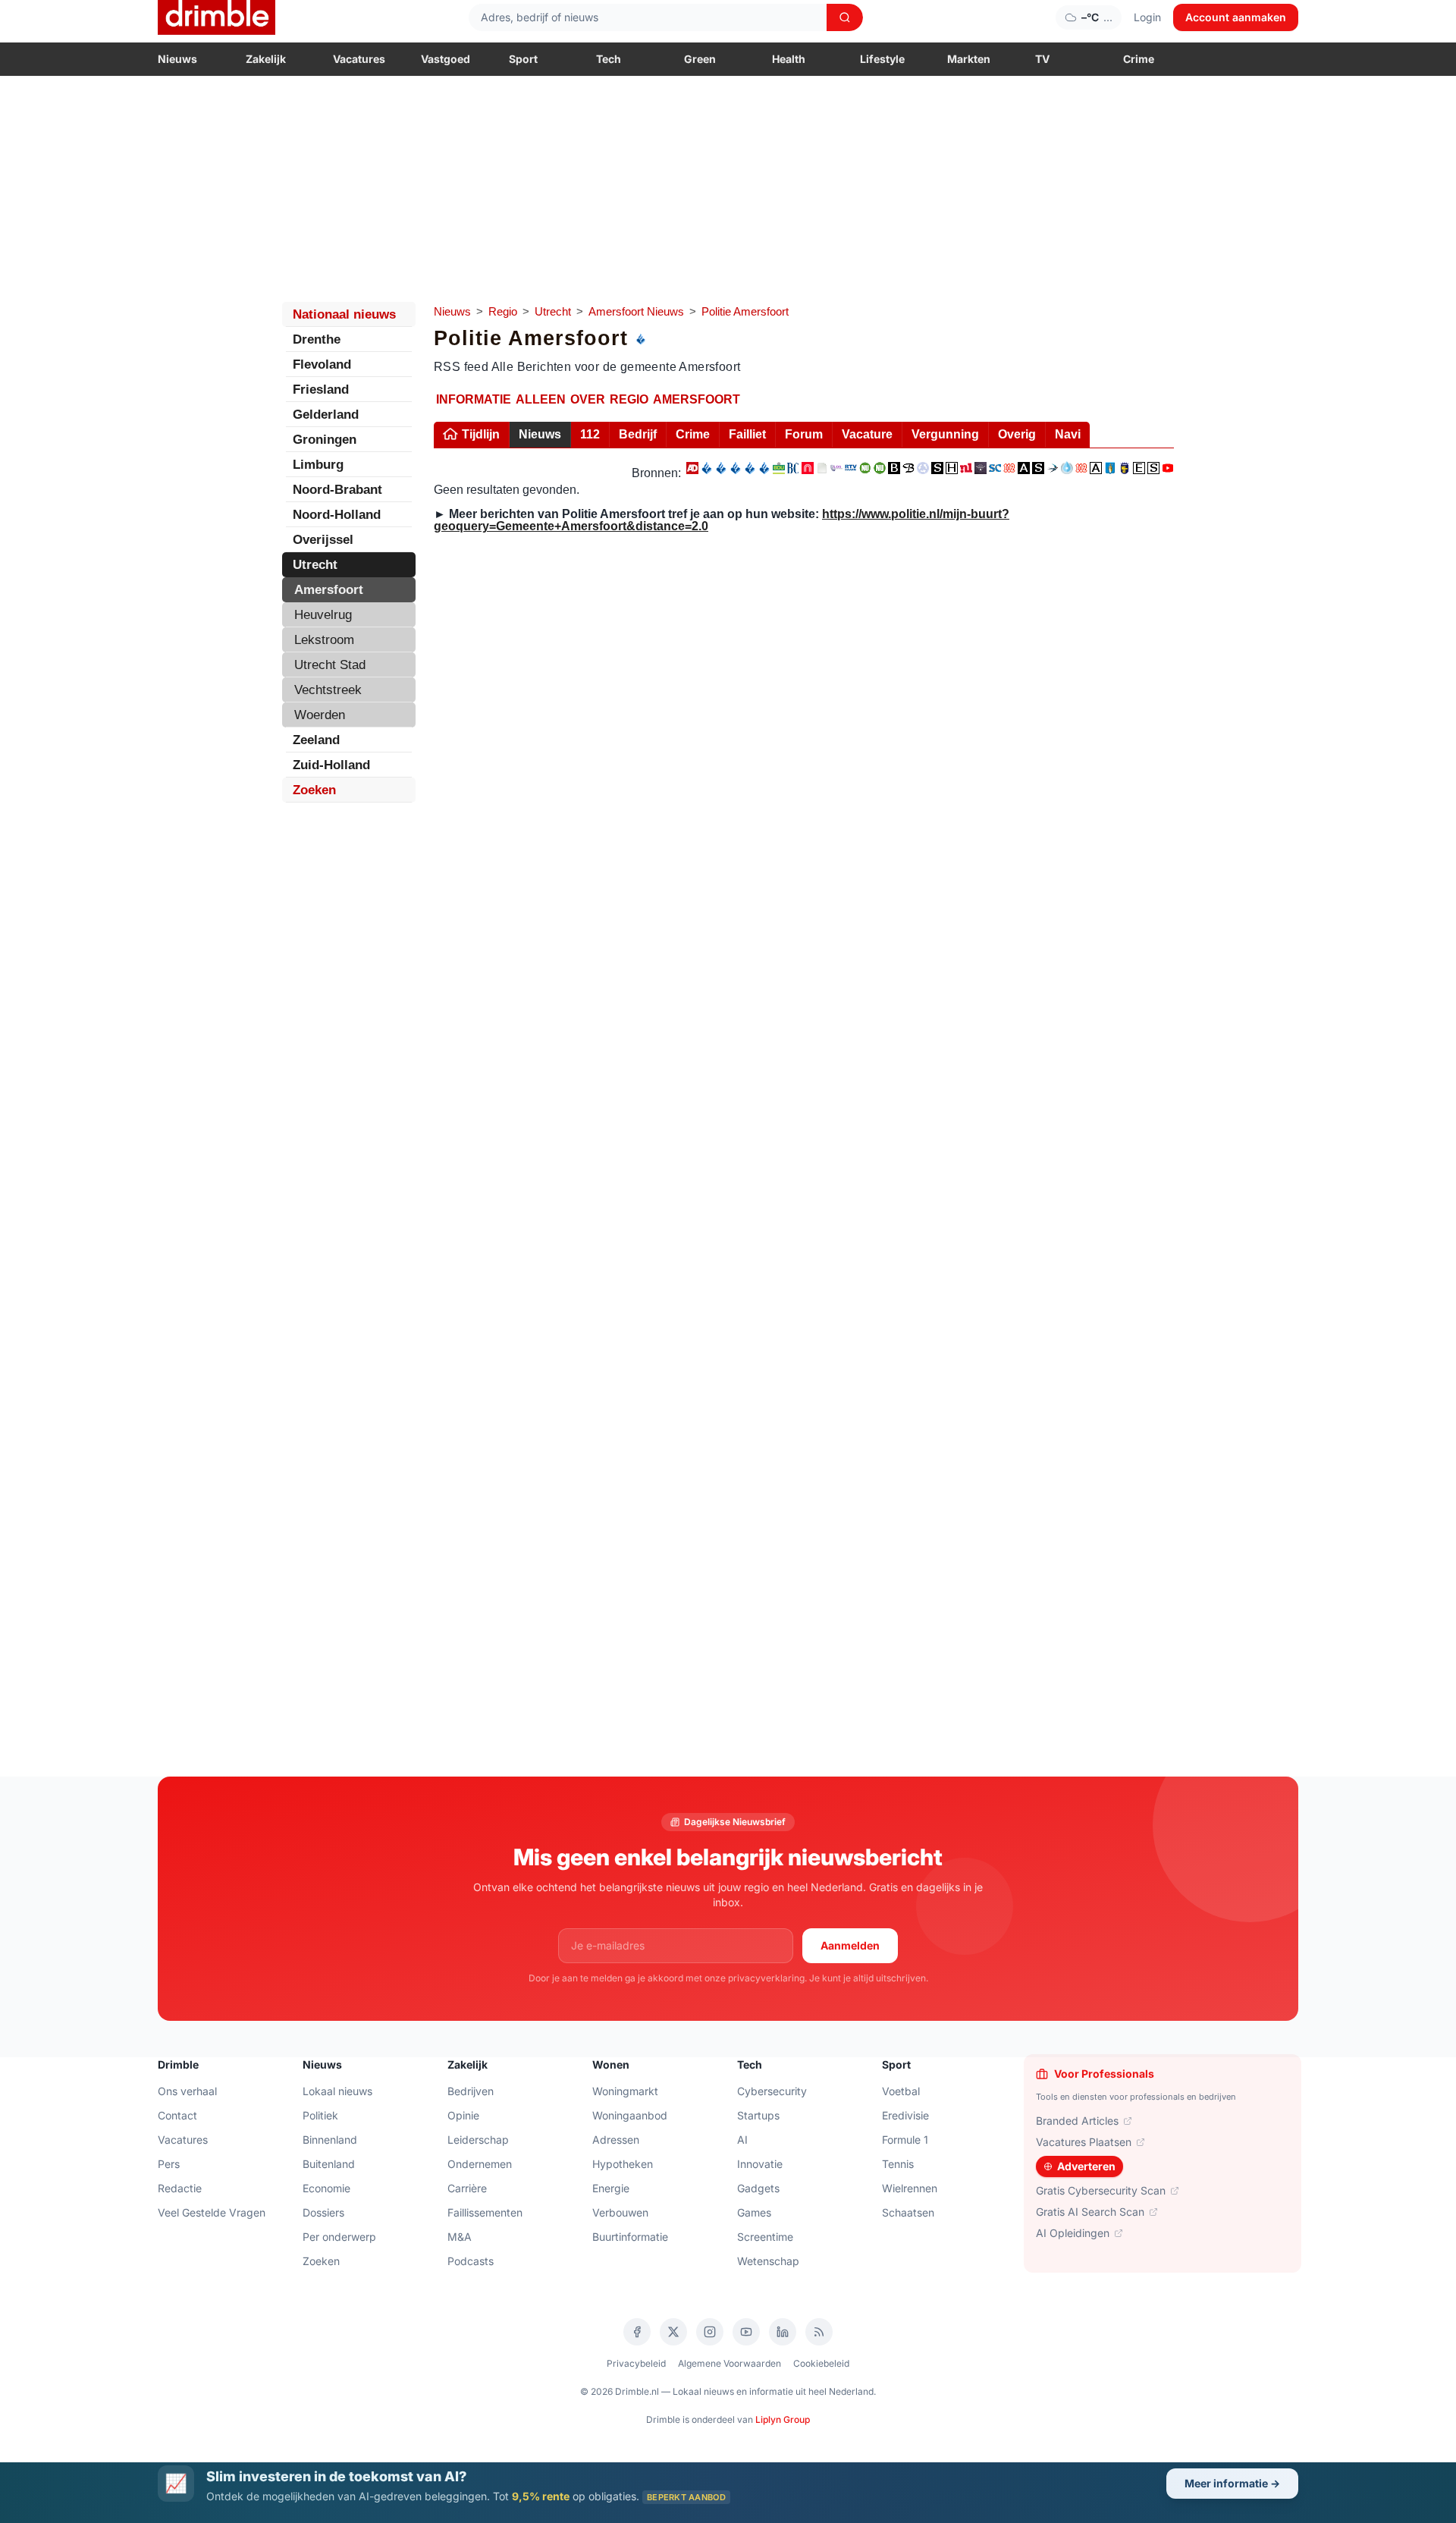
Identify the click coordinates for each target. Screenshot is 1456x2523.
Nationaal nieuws (344, 314)
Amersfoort (329, 590)
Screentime (765, 2237)
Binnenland (330, 2140)
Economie (326, 2188)
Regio (503, 311)
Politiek (320, 2115)
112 (590, 434)
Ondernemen (480, 2164)
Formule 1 (905, 2140)
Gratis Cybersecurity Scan (1101, 2190)
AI (742, 2140)
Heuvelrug (323, 615)
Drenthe (317, 339)
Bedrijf (638, 434)
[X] (673, 2332)
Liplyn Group (783, 2419)
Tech (609, 59)
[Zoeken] (845, 17)
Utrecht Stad (330, 665)
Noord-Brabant (337, 490)
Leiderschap (478, 2140)
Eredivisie (905, 2115)
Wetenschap (768, 2261)
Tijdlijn (481, 434)
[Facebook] (637, 2332)
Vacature (867, 434)
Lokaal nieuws (337, 2091)
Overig (1017, 434)
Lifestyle (882, 59)
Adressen (616, 2140)
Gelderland (326, 415)
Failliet (747, 434)
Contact (177, 2115)
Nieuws (177, 59)
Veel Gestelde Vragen (212, 2212)
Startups (758, 2115)
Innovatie (760, 2164)
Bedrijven (471, 2091)
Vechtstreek (328, 690)
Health (789, 59)
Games (754, 2212)
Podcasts (471, 2261)
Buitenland (329, 2164)
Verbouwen (620, 2212)
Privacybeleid (636, 2363)
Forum (804, 434)
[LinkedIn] (783, 2332)
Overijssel (323, 540)
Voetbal (901, 2091)
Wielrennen (910, 2188)
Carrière (467, 2188)
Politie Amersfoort (745, 311)
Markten (969, 59)
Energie (611, 2188)
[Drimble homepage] (217, 17)
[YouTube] (746, 2332)
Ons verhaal (187, 2091)
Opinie (463, 2115)
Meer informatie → (1232, 2483)
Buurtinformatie (630, 2237)
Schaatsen (908, 2212)
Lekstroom (324, 640)
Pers (169, 2164)
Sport (523, 59)
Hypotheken (623, 2164)
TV (1042, 59)
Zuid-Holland (331, 765)
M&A (460, 2237)
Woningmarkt (625, 2091)
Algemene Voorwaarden (730, 2363)
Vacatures (359, 59)
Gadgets (758, 2188)
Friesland (321, 390)
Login (1147, 17)
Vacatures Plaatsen (1084, 2142)
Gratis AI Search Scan (1090, 2212)
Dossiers (323, 2212)
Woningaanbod (630, 2115)
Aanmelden (850, 1945)
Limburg (318, 465)
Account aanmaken (1236, 17)
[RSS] (819, 2332)
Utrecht (553, 311)
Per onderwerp (339, 2237)
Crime (1139, 59)
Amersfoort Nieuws (636, 311)
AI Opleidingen (1073, 2233)
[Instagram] (710, 2332)
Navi (1068, 434)
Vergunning (945, 434)
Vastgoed (446, 59)
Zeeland (316, 740)
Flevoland (322, 364)
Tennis (898, 2164)
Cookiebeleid (821, 2363)
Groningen (325, 440)
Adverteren (1086, 2166)
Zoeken (314, 790)
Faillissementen (485, 2212)
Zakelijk (266, 59)
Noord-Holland (337, 515)
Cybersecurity (772, 2091)
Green (700, 59)
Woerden (320, 715)
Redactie (180, 2188)
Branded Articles (1077, 2121)
